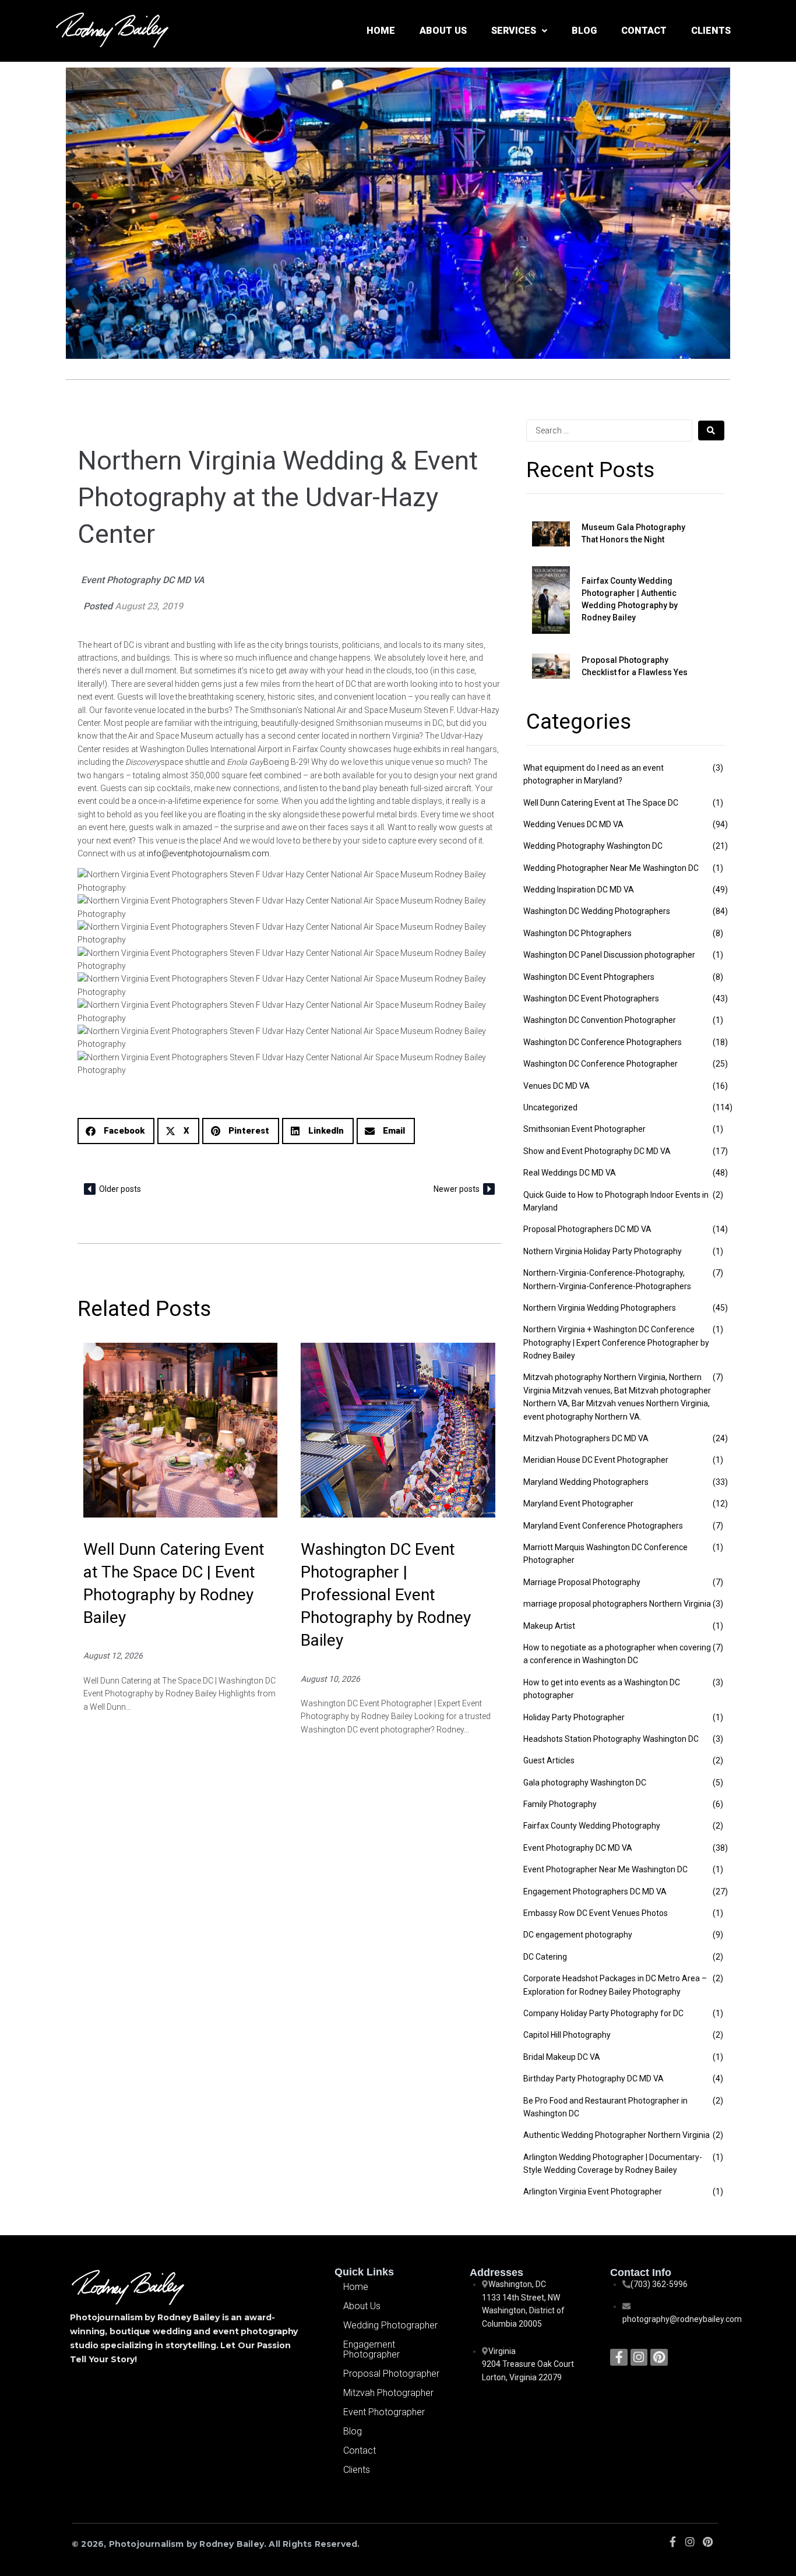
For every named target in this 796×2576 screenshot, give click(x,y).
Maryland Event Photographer (578, 1504)
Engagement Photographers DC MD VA (595, 1892)
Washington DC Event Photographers (591, 998)
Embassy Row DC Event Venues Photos (596, 1913)
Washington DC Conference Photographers (603, 1042)
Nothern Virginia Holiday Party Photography (603, 1251)
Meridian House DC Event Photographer (596, 1460)
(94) (720, 824)
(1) (718, 803)
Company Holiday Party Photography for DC (603, 2013)
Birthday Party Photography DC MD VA (594, 2079)
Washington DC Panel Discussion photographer (609, 955)
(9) (718, 1935)
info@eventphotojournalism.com (208, 853)
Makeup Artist (549, 1626)
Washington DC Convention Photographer (600, 1020)
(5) (718, 1783)
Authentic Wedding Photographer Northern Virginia (617, 2135)
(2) (718, 1195)
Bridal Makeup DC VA (562, 2057)
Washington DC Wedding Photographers (597, 911)
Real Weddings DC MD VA (570, 1173)
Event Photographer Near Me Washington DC (605, 1869)
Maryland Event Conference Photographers (603, 1526)
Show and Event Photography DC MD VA (597, 1151)
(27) (720, 1892)
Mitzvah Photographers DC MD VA (586, 1438)
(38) (720, 1848)
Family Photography (560, 1804)
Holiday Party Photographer (574, 1717)
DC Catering (545, 1957)
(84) (720, 911)
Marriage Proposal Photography (582, 1582)
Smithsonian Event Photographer (584, 1129)
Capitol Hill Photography (567, 2035)
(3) (718, 768)
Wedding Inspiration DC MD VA (579, 890)
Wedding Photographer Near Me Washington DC (611, 868)
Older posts (120, 1189)
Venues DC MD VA (557, 1086)
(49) (720, 890)
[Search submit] (711, 430)
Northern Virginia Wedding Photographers (600, 1308)
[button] (116, 1131)
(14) (720, 1229)
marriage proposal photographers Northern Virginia (617, 1604)
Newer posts (457, 1189)
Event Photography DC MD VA (143, 580)
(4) (718, 2079)
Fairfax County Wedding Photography (592, 1826)
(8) (718, 933)
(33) (720, 1482)
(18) (720, 1042)
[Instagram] (639, 2357)
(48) (720, 1173)
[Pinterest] (659, 2357)
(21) (720, 846)
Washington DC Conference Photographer (600, 1064)
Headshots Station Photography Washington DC (611, 1739)
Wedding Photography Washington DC (593, 846)
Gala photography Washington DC (585, 1783)
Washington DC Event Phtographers (589, 977)
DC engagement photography (578, 1935)
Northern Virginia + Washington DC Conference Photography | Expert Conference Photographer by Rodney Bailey (616, 1342)
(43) (720, 998)
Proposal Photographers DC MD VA (587, 1229)
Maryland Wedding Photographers (586, 1482)
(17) (720, 1151)
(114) (723, 1107)
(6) (718, 1804)
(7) (718, 1273)
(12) (720, 1504)
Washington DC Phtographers (577, 933)
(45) (720, 1308)
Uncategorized (550, 1107)
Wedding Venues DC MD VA (573, 824)
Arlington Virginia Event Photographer (593, 2192)
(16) (720, 1086)
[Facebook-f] (619, 2357)
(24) (720, 1438)
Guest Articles (549, 1760)
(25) (720, 1064)
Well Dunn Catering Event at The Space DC (601, 803)
